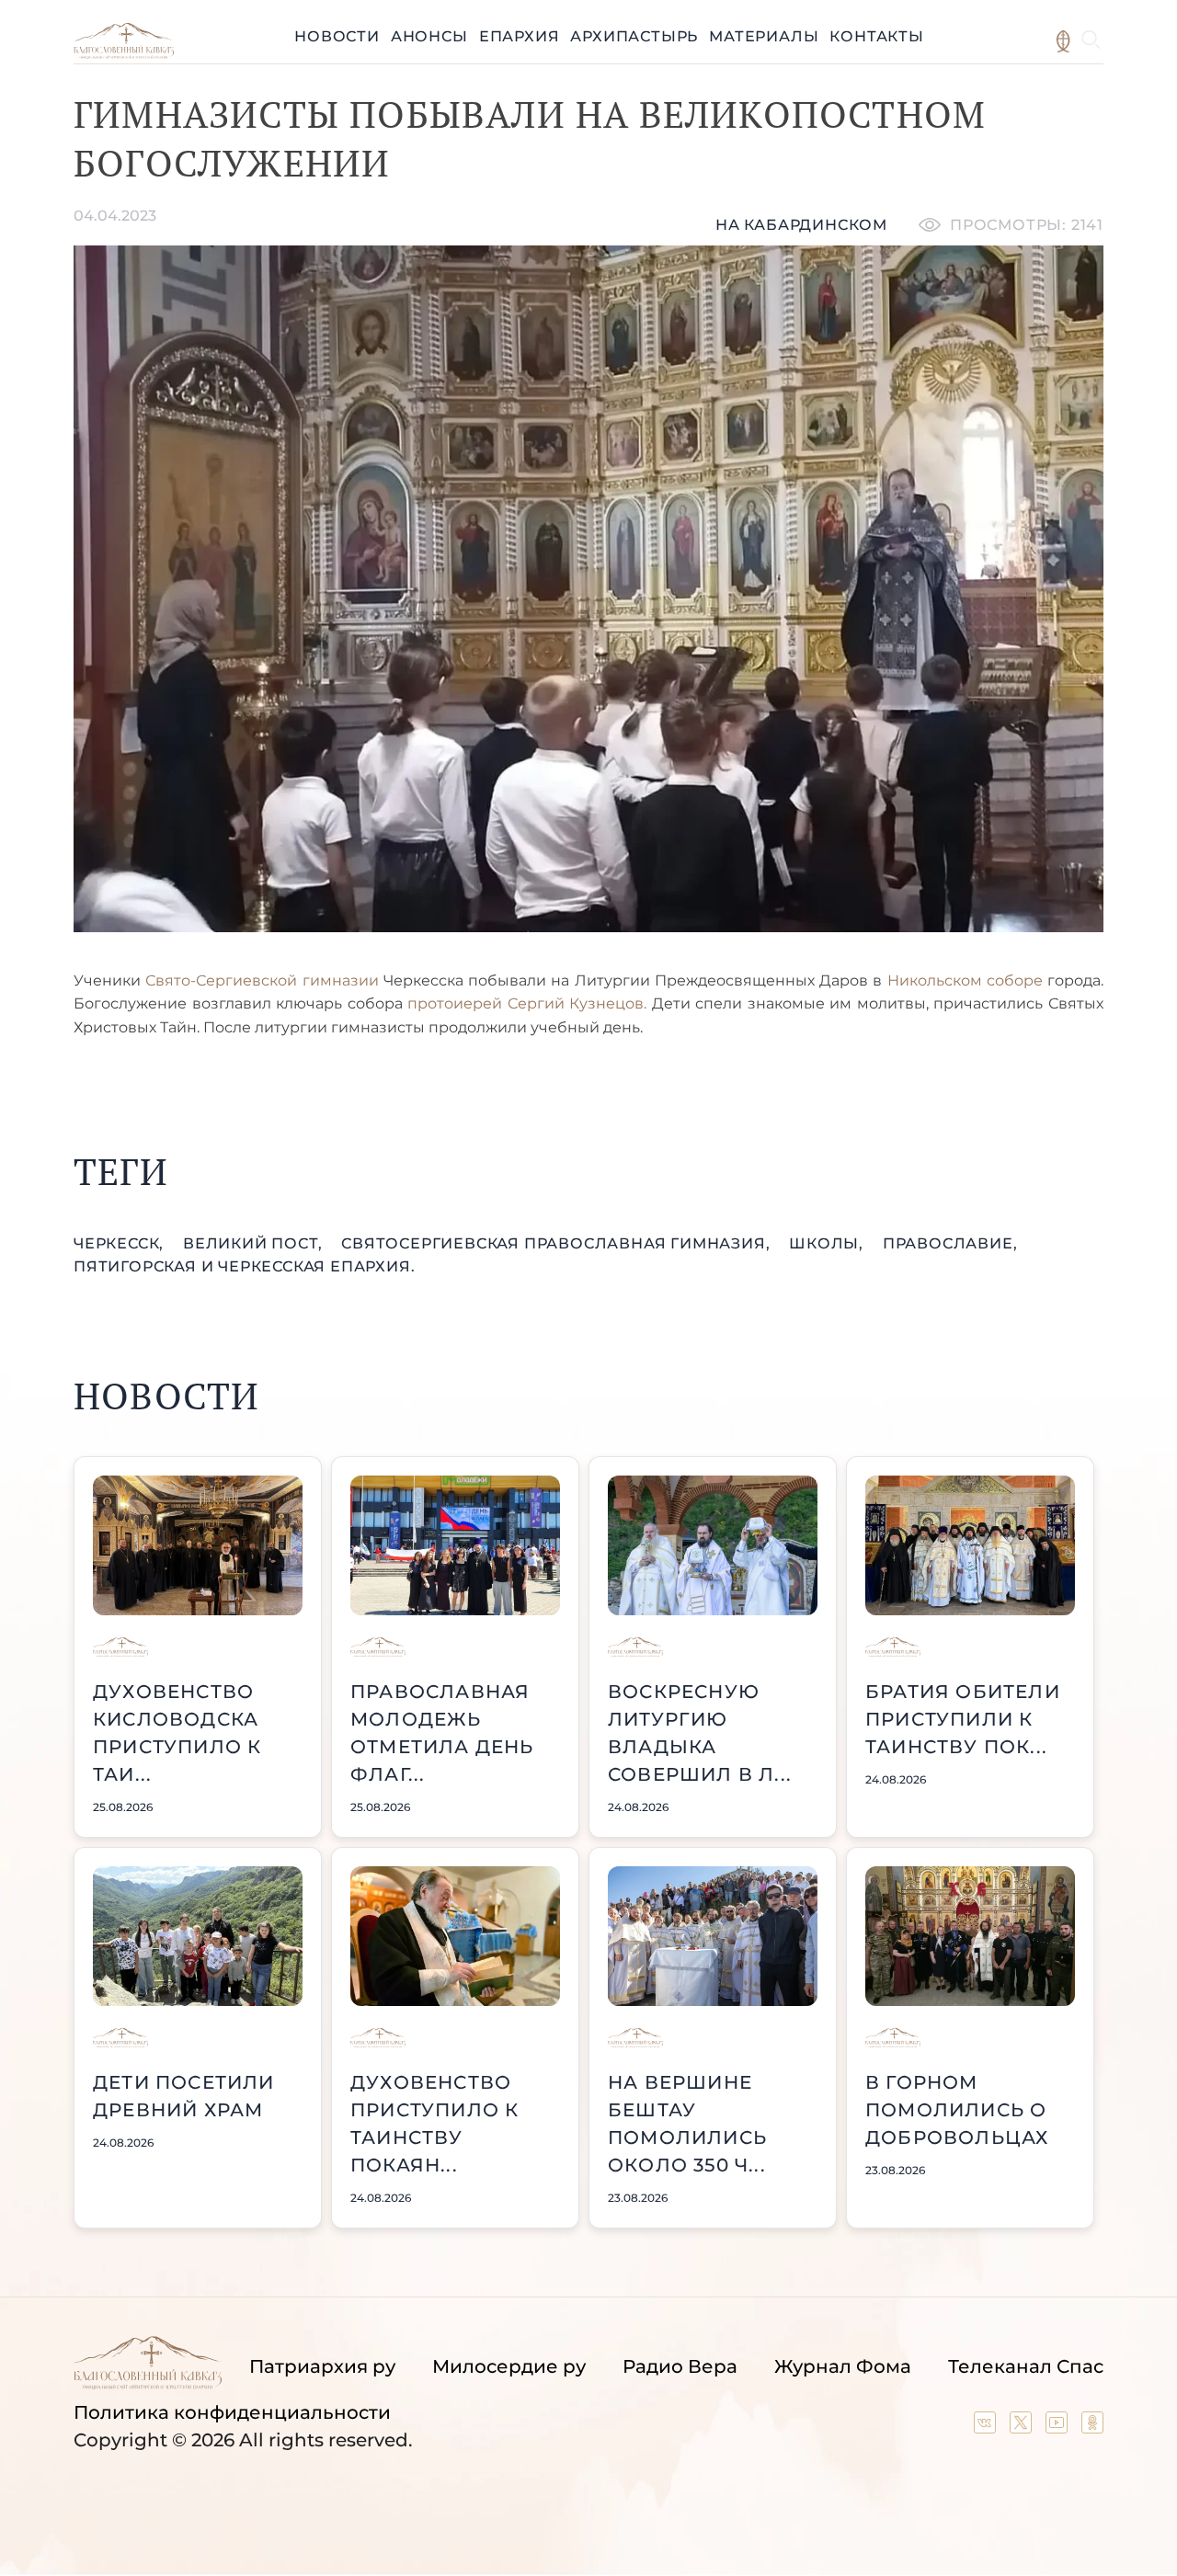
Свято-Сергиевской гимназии (262, 980)
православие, (950, 1243)
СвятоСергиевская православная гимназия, (558, 1243)
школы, (828, 1243)
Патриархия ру (322, 2366)
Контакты (876, 36)
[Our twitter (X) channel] (1023, 2427)
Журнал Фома (843, 2366)
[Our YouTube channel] (1059, 2427)
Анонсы (429, 36)
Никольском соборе (965, 980)
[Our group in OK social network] (1092, 2427)
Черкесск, (121, 1243)
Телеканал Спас (1026, 2366)
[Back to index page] (124, 54)
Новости (337, 36)
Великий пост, (255, 1243)
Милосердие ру (509, 2366)
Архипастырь (634, 36)
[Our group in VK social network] (987, 2427)
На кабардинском (801, 225)
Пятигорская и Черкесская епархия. (244, 1266)
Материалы (764, 36)
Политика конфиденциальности (232, 2412)
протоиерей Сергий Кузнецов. (527, 1003)
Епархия (520, 36)
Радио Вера (680, 2366)
